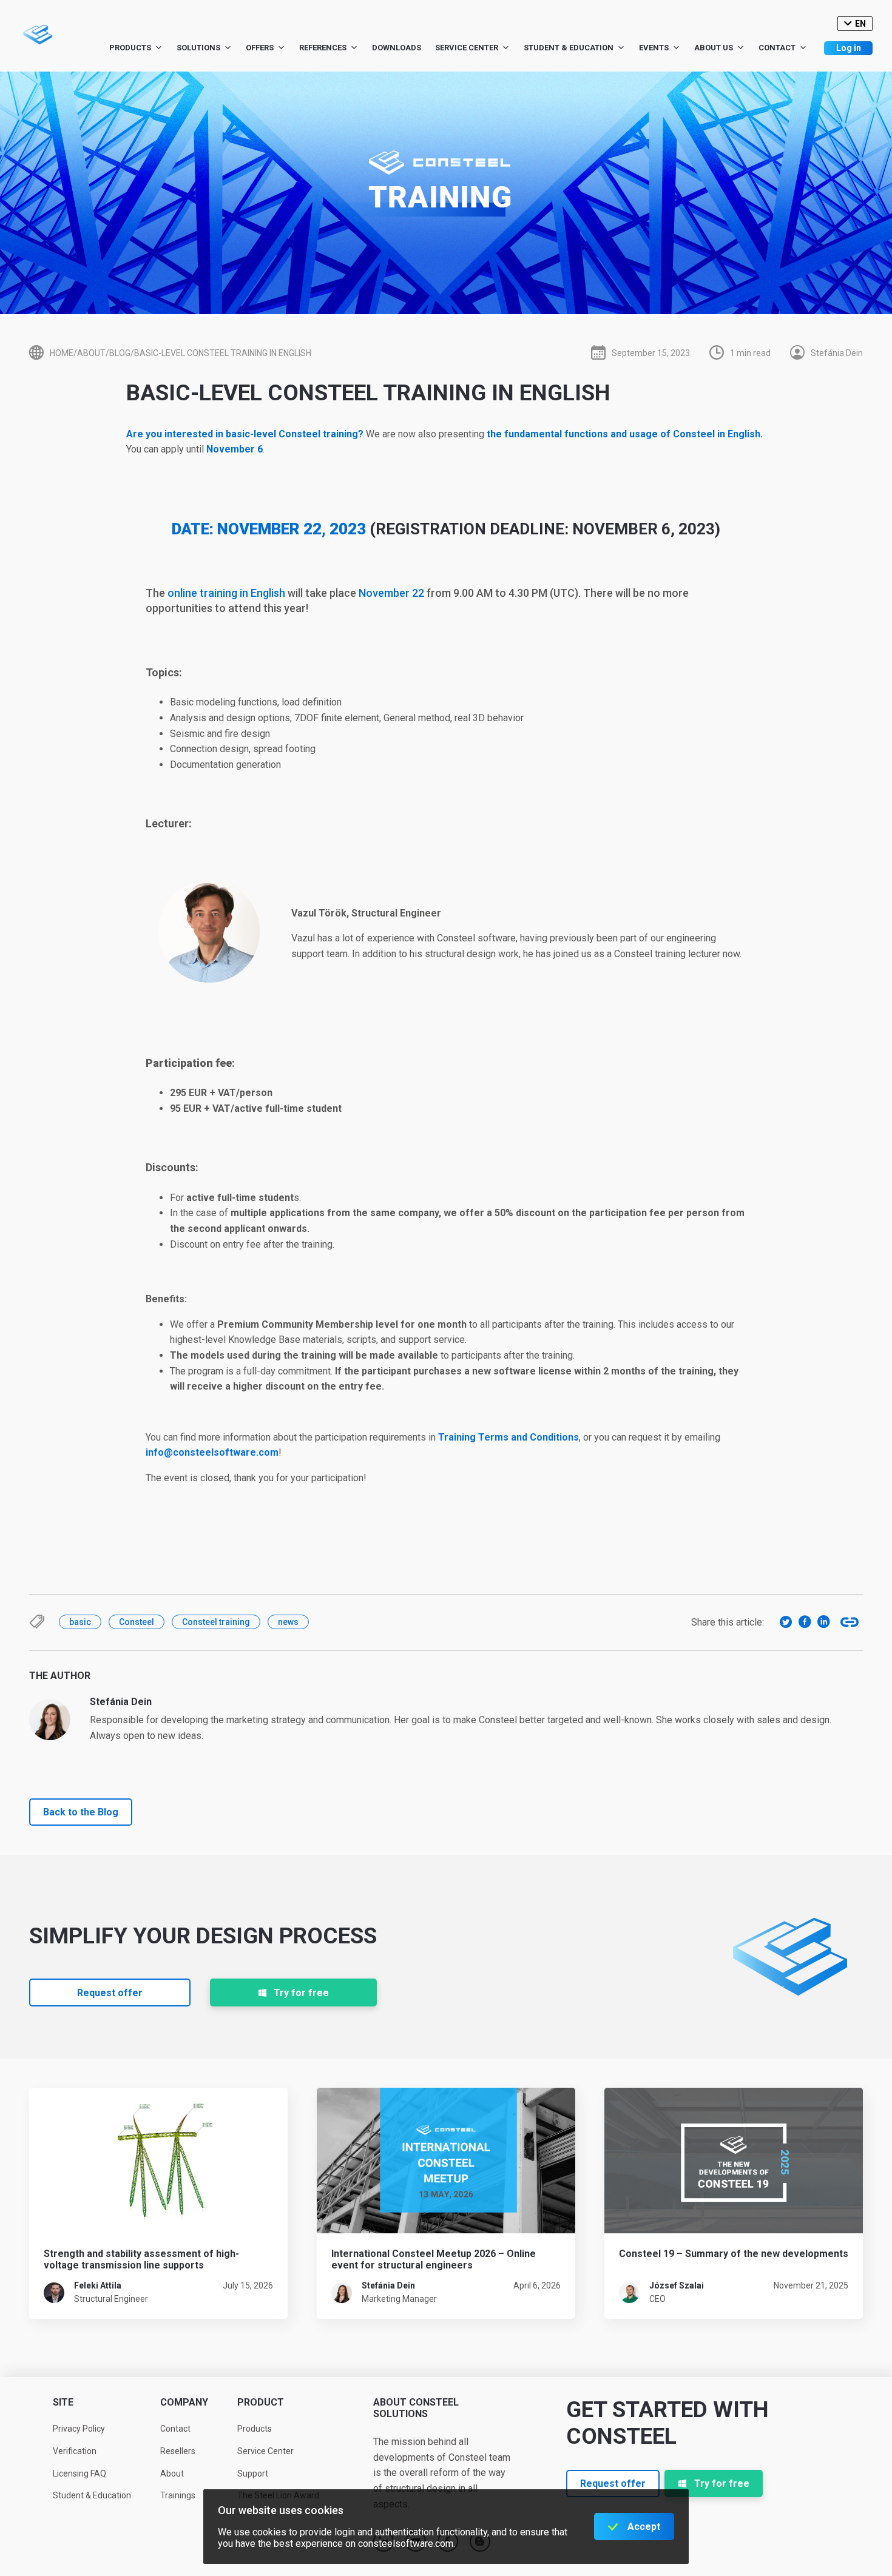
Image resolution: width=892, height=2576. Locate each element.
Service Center (467, 48)
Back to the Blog (81, 1812)
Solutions (198, 48)
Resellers (178, 2451)
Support (253, 2473)
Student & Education (569, 48)
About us (714, 48)
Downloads (397, 48)
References (323, 48)
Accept (644, 2527)
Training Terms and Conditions (509, 1437)
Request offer (110, 1993)
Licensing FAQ (79, 2473)
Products (130, 48)
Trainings (178, 2495)
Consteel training (216, 1622)
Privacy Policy (79, 2429)
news (288, 1622)
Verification (75, 2451)
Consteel (137, 1622)
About (172, 2473)
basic (80, 1622)
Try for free (301, 1993)
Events (654, 48)
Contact (777, 48)
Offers (260, 48)
